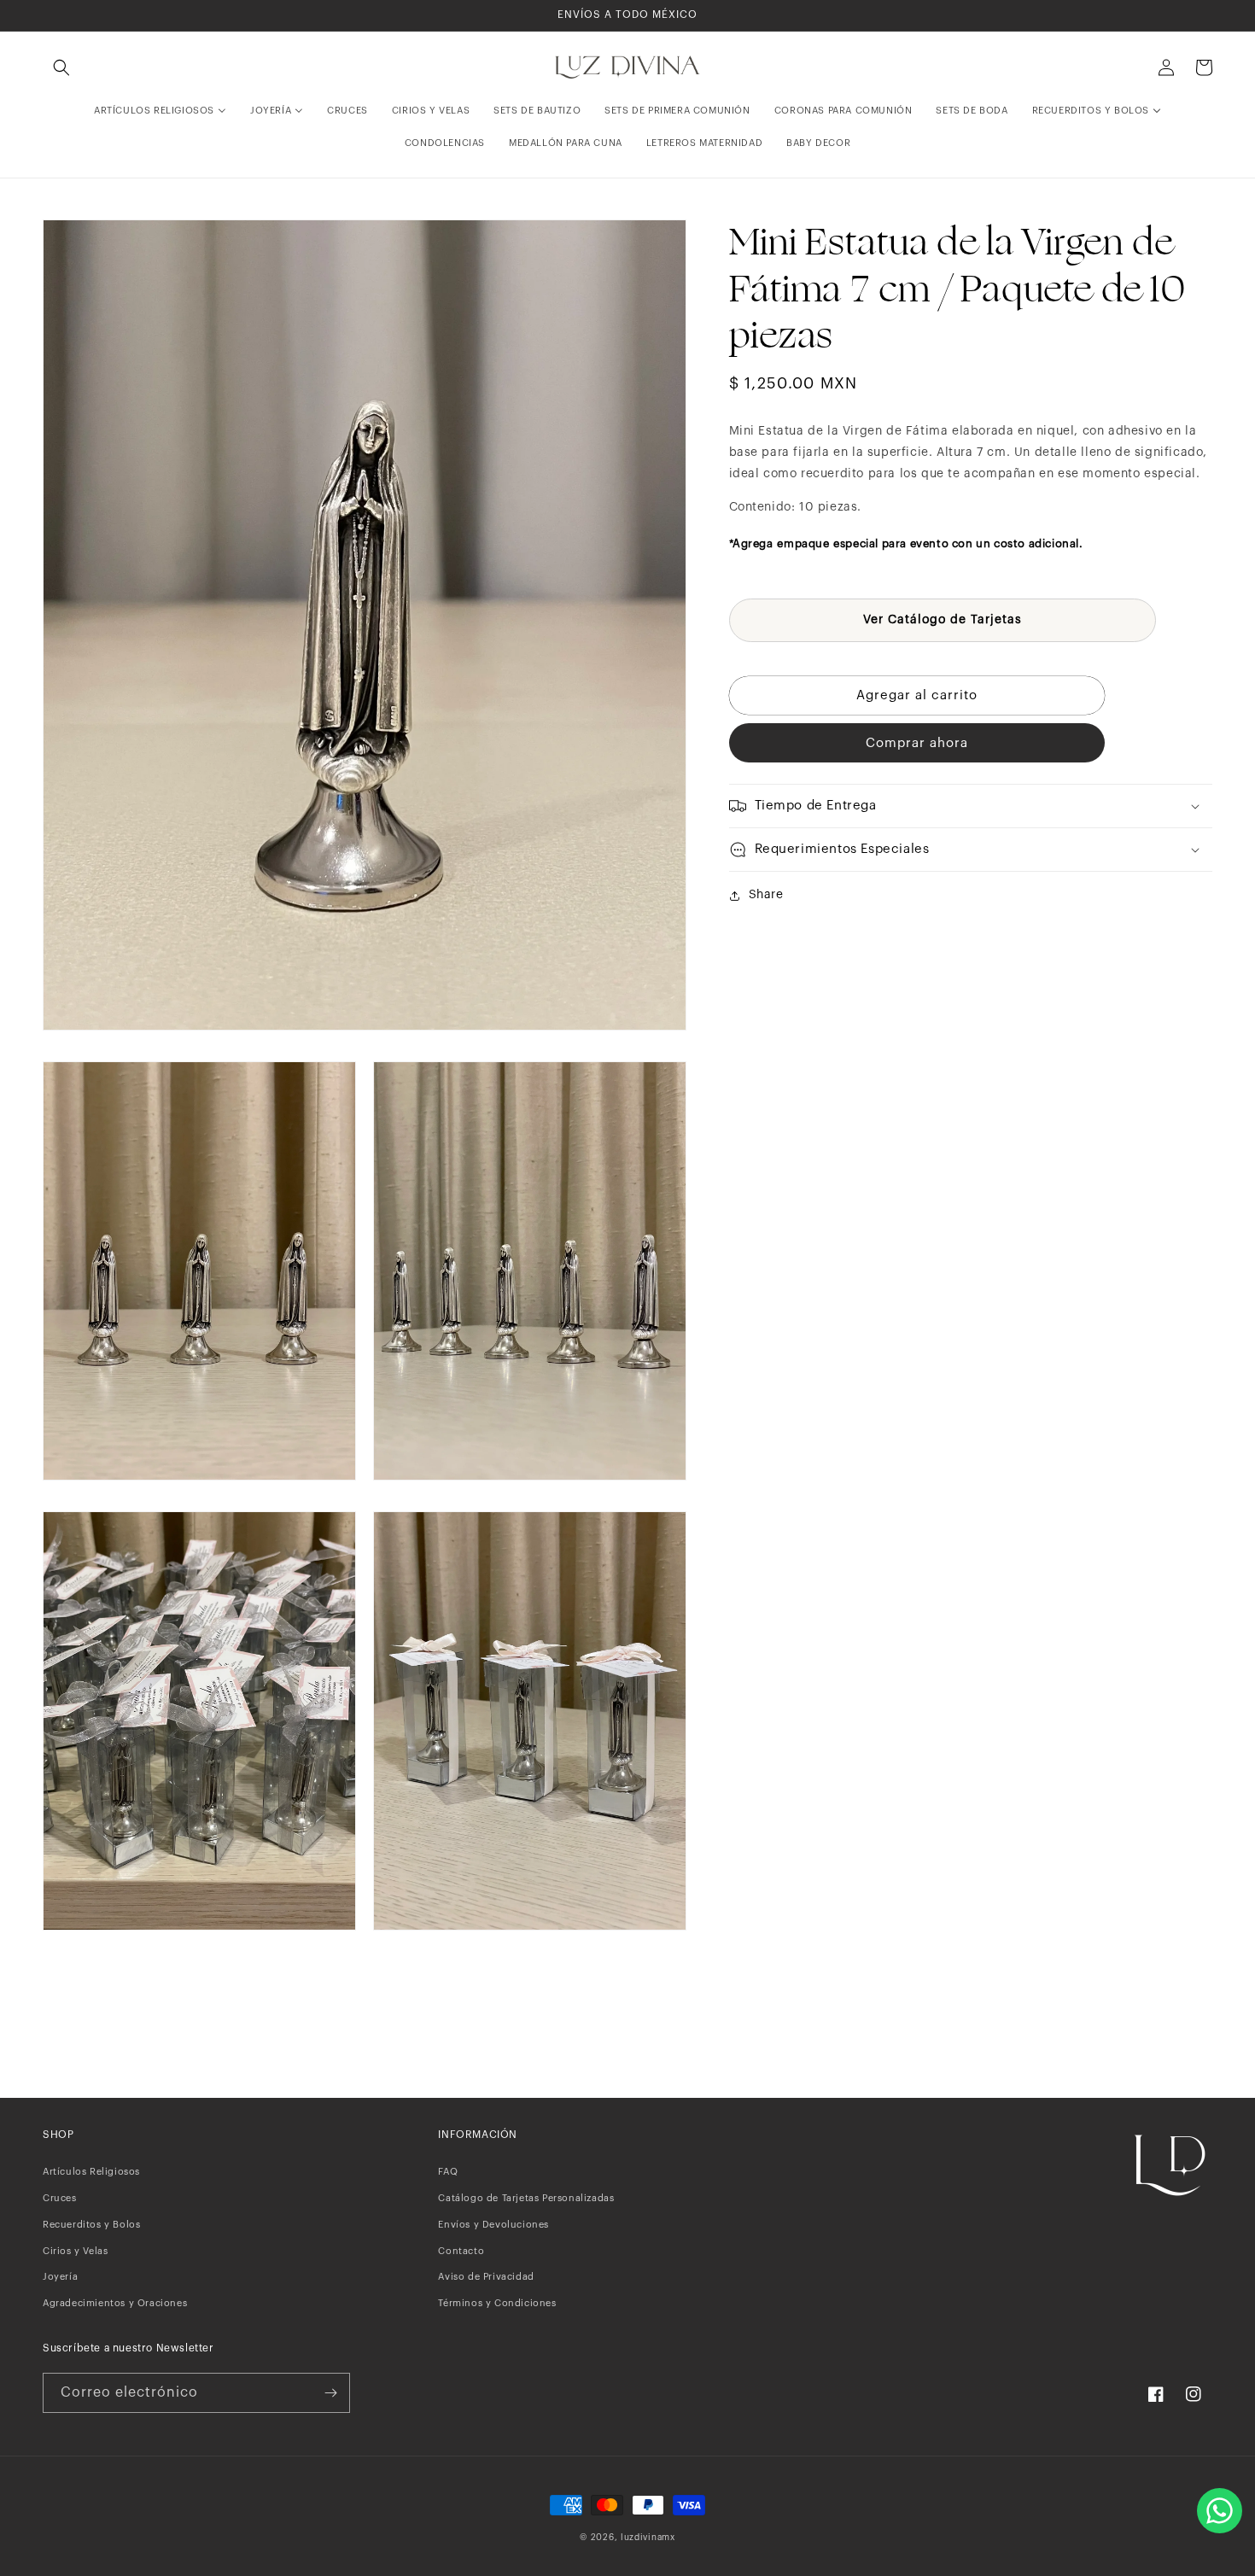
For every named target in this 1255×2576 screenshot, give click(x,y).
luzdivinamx (648, 2538)
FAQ (448, 2172)
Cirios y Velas (75, 2251)
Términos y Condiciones (497, 2303)
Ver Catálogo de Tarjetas (943, 620)
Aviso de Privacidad (486, 2277)
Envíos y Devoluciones (493, 2225)
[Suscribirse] (330, 2393)
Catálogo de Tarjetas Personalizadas (526, 2198)
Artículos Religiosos (91, 2172)
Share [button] (766, 895)
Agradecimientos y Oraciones (115, 2303)
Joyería (60, 2277)
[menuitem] (160, 111)
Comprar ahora (917, 743)
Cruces (60, 2198)
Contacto (461, 2251)
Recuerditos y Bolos (91, 2225)
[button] (61, 67)
